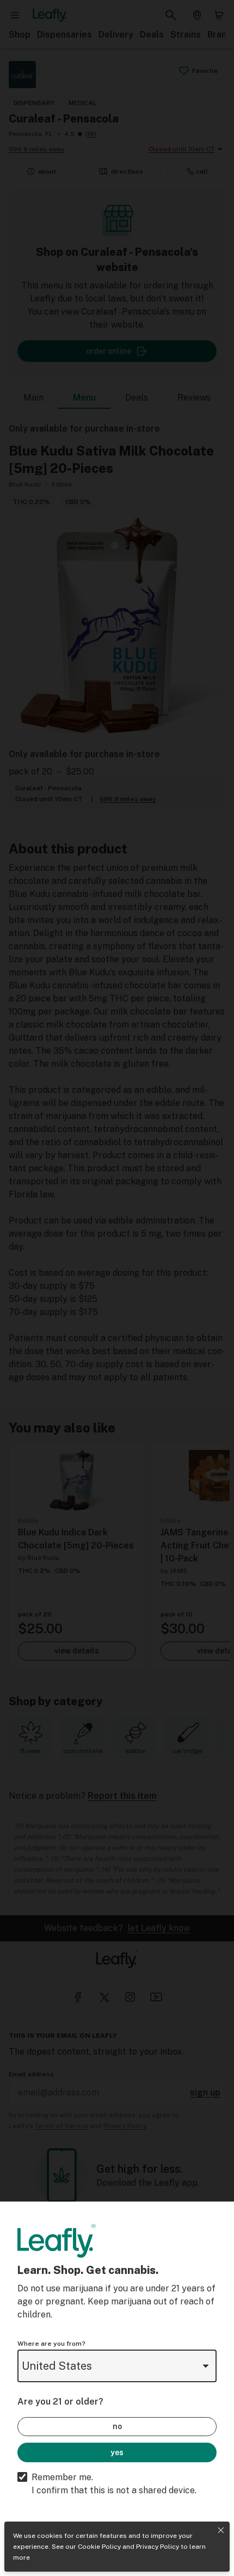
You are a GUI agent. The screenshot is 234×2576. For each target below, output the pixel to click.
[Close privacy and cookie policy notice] (221, 2530)
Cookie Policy (99, 2547)
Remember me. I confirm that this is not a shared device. (114, 2484)
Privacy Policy (158, 2547)
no (117, 2426)
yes (117, 2452)
